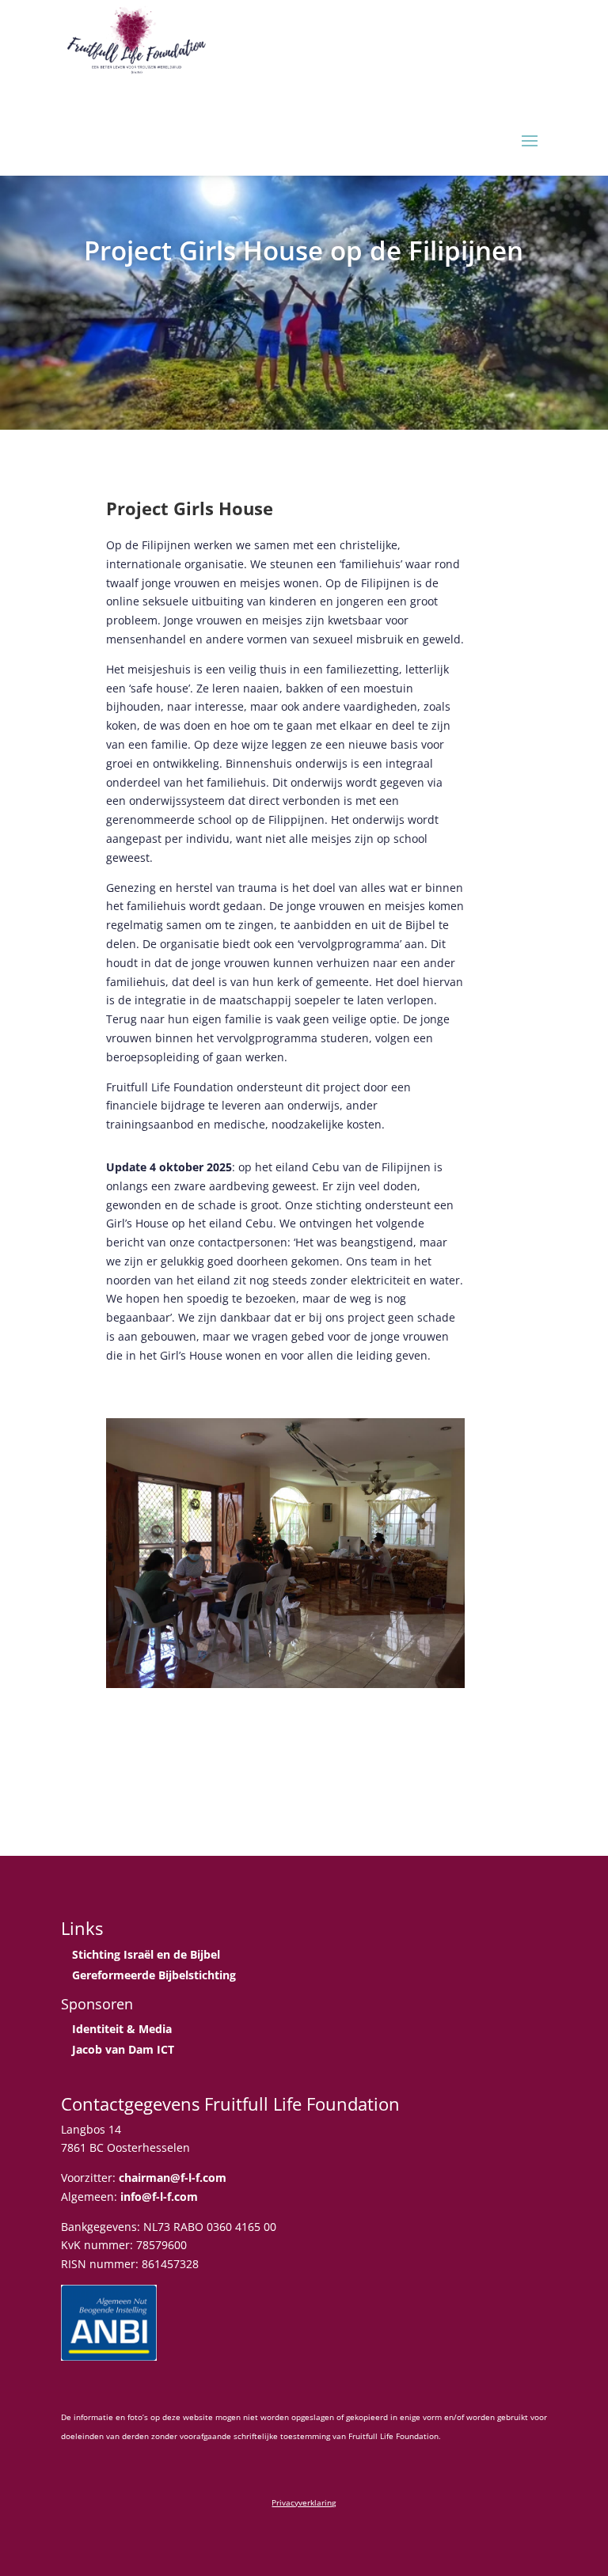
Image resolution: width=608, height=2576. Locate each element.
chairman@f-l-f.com (173, 2178)
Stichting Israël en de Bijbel (146, 1954)
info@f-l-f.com (159, 2197)
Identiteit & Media (122, 2029)
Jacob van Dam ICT (123, 2049)
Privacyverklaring (304, 2502)
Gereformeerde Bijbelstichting (154, 1975)
